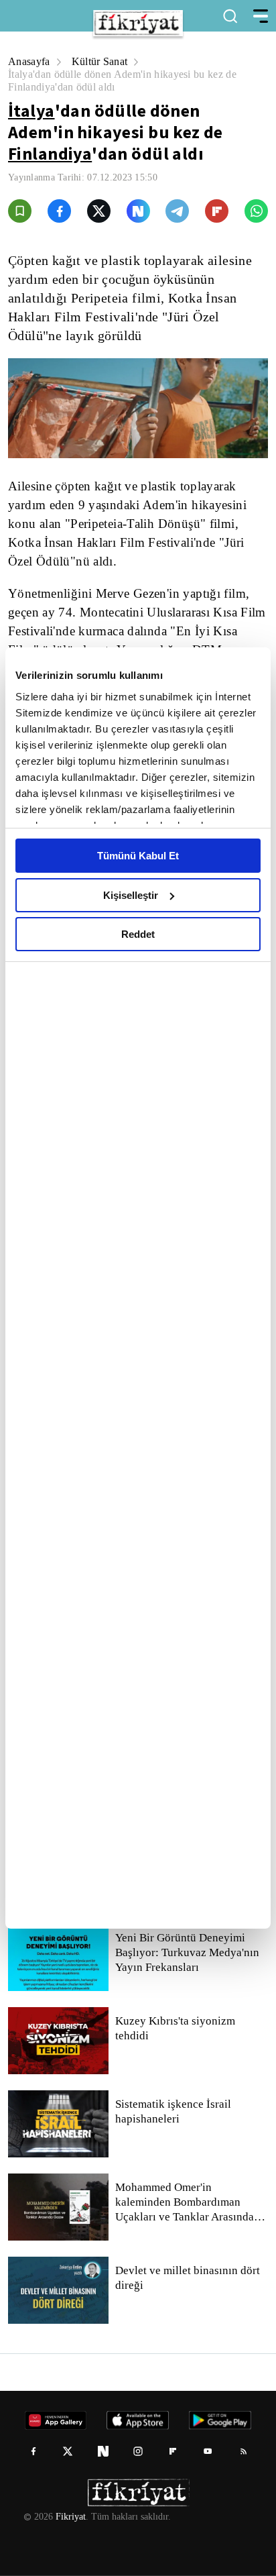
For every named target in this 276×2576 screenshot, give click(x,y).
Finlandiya (50, 153)
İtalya (31, 110)
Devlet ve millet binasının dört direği (189, 2278)
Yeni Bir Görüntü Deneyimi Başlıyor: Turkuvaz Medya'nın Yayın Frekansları (187, 1953)
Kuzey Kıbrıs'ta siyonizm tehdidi (174, 2029)
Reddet (138, 934)
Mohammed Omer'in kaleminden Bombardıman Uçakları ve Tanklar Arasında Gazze (185, 2202)
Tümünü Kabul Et (138, 856)
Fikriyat (70, 2517)
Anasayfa (30, 61)
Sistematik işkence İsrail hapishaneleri (174, 2112)
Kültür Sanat (103, 61)
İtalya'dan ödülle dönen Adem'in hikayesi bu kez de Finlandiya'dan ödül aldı (130, 80)
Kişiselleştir (131, 895)
